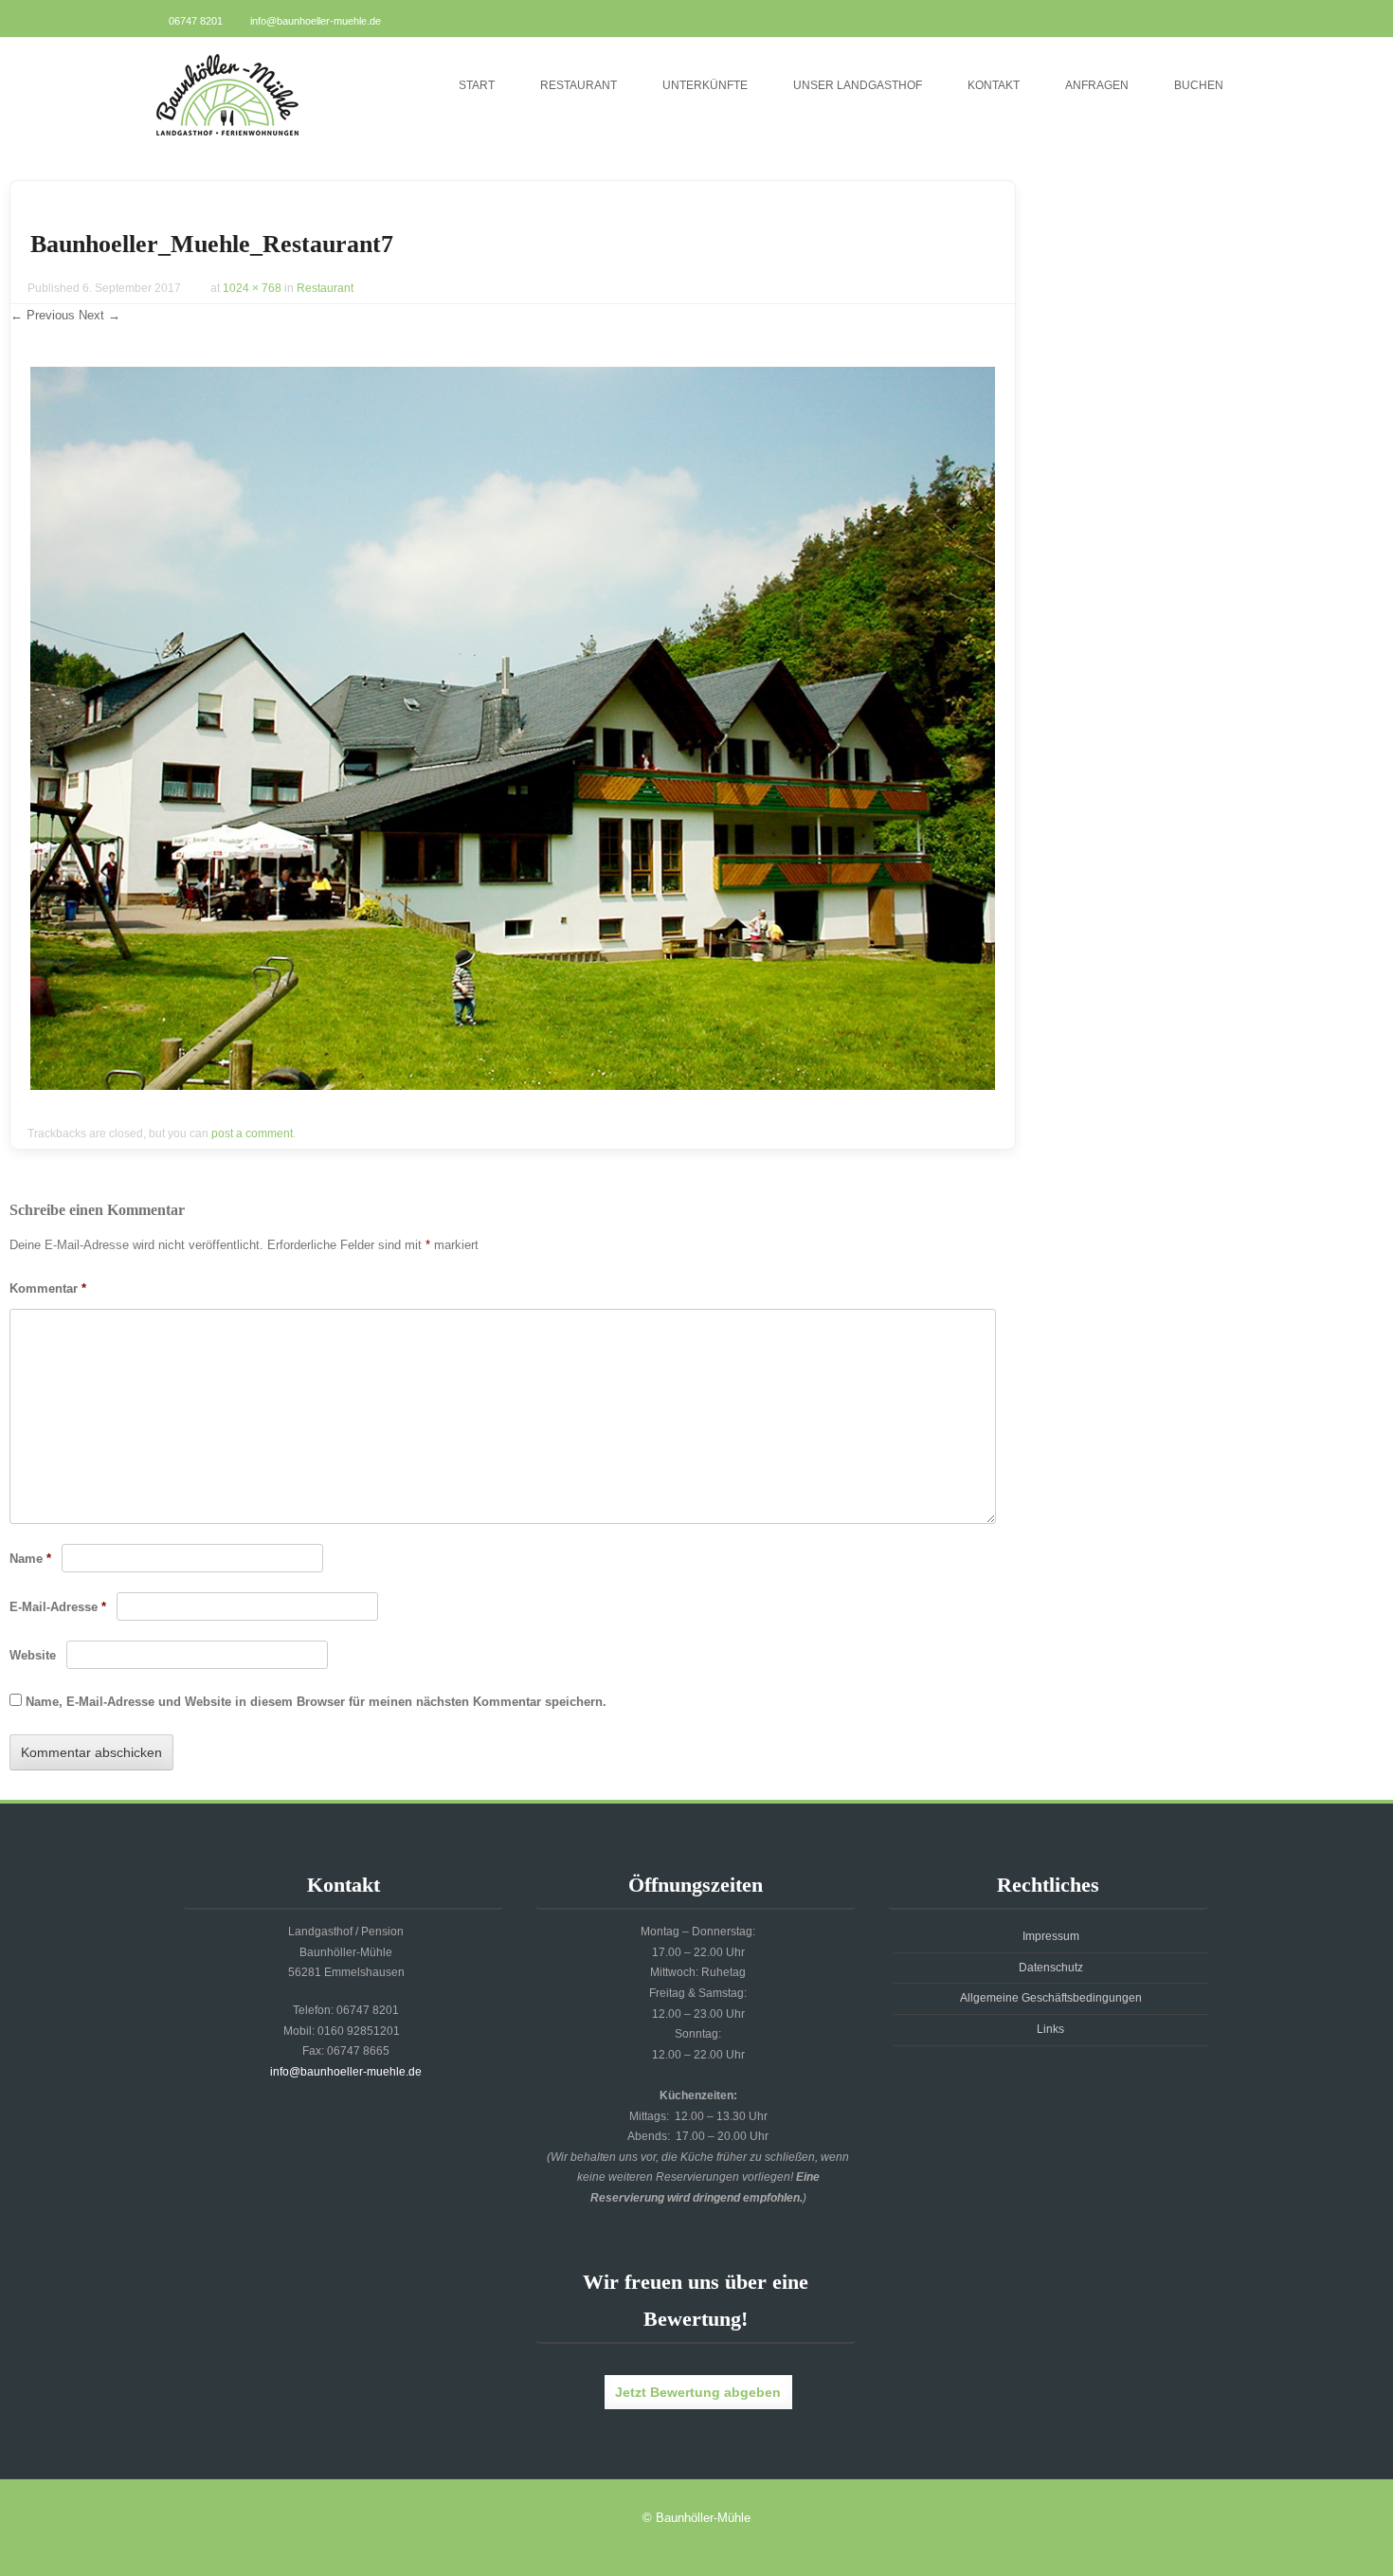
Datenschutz (1051, 1968)
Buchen (1199, 85)
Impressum (1051, 1936)
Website (33, 1655)
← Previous (43, 315)
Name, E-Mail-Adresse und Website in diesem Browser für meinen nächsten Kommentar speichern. (316, 1702)
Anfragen (1097, 85)
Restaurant (579, 85)
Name (30, 1559)
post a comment (252, 1134)
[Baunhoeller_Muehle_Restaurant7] (513, 1085)
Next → (99, 315)
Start (477, 85)
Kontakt (994, 85)
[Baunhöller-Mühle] (227, 137)
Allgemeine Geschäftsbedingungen (1051, 1998)
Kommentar (48, 1288)
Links (1050, 2029)
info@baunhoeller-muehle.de (316, 21)
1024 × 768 (252, 288)
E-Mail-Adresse (58, 1607)
